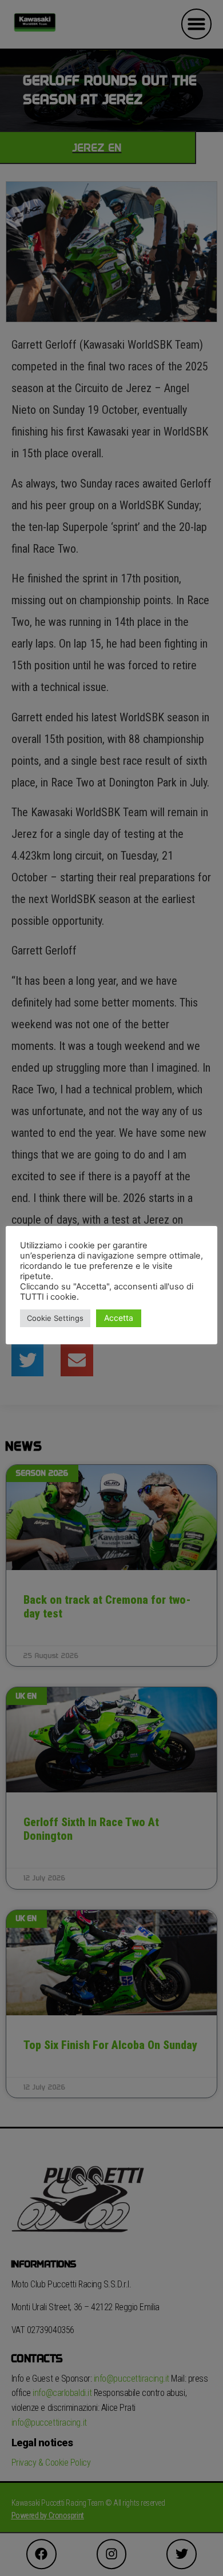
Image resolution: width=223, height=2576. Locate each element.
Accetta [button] (119, 1318)
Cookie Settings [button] (55, 1318)
